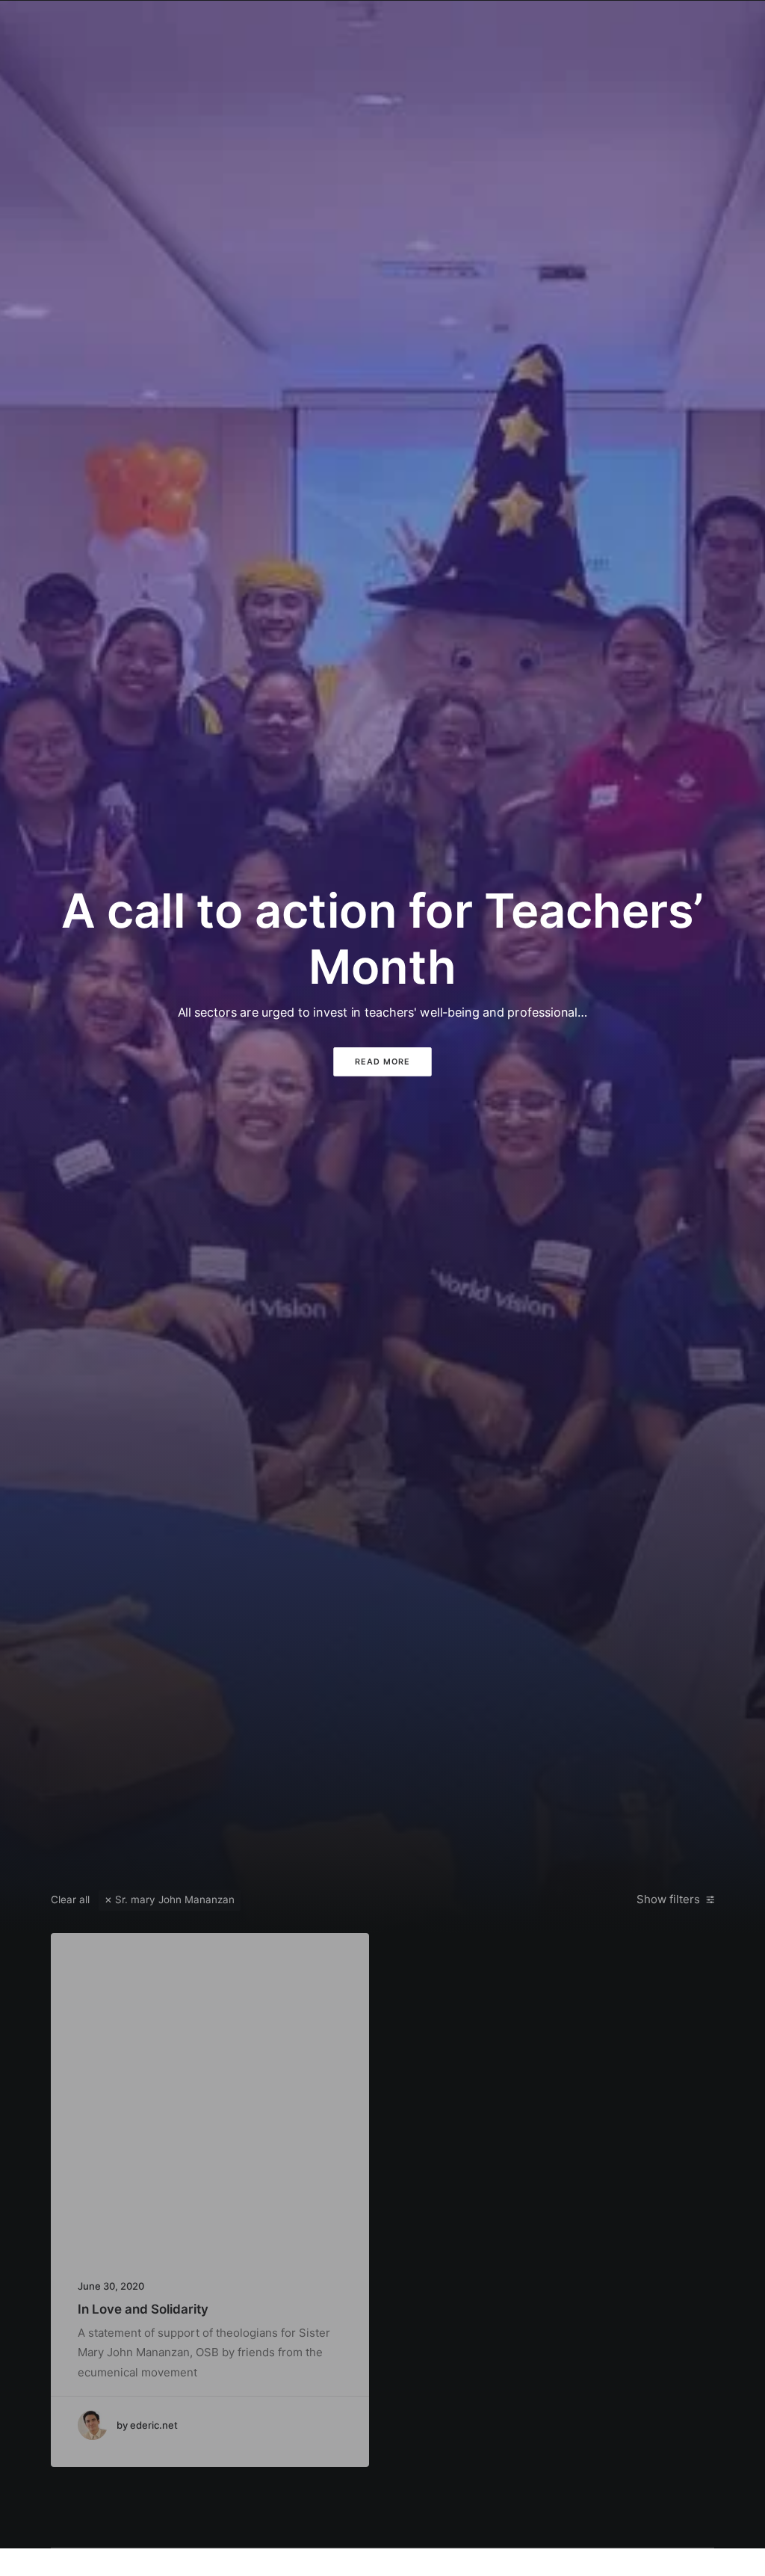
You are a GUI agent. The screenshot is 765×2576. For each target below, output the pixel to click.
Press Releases (510, 27)
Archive (587, 27)
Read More (382, 1061)
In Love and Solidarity (143, 2309)
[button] (641, 28)
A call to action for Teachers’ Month (382, 938)
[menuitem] (253, 28)
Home (253, 27)
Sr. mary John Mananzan (175, 1899)
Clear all (70, 1899)
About (303, 27)
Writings (433, 27)
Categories (365, 27)
